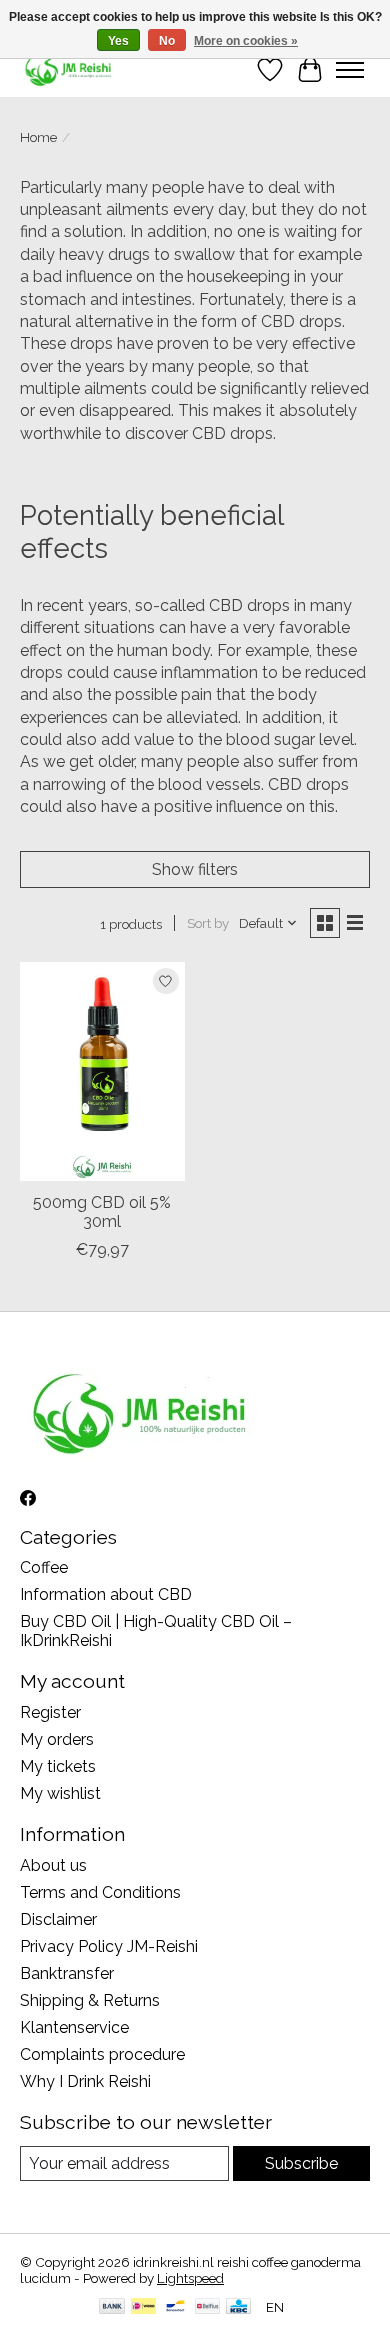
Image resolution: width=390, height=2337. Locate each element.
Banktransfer (67, 1973)
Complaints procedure (102, 2054)
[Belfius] (207, 2307)
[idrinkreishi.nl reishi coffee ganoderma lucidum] (69, 69)
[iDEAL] (143, 2307)
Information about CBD (106, 1594)
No (167, 41)
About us (53, 1865)
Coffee (44, 1567)
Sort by (208, 923)
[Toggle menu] (350, 70)
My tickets (58, 1766)
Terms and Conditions (100, 1892)
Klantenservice (74, 2027)
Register (50, 1712)
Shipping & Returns (90, 2000)
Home (38, 137)
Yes (118, 41)
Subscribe (301, 2163)
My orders (57, 1739)
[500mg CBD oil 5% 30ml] (102, 1071)
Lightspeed (190, 2278)
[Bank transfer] (112, 2307)
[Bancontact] (175, 2307)
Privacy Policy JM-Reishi (109, 1946)
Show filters (195, 869)
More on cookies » (246, 41)
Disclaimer (58, 1919)
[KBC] (238, 2307)
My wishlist (60, 1793)
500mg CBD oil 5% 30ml (102, 1212)
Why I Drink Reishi (85, 2081)
